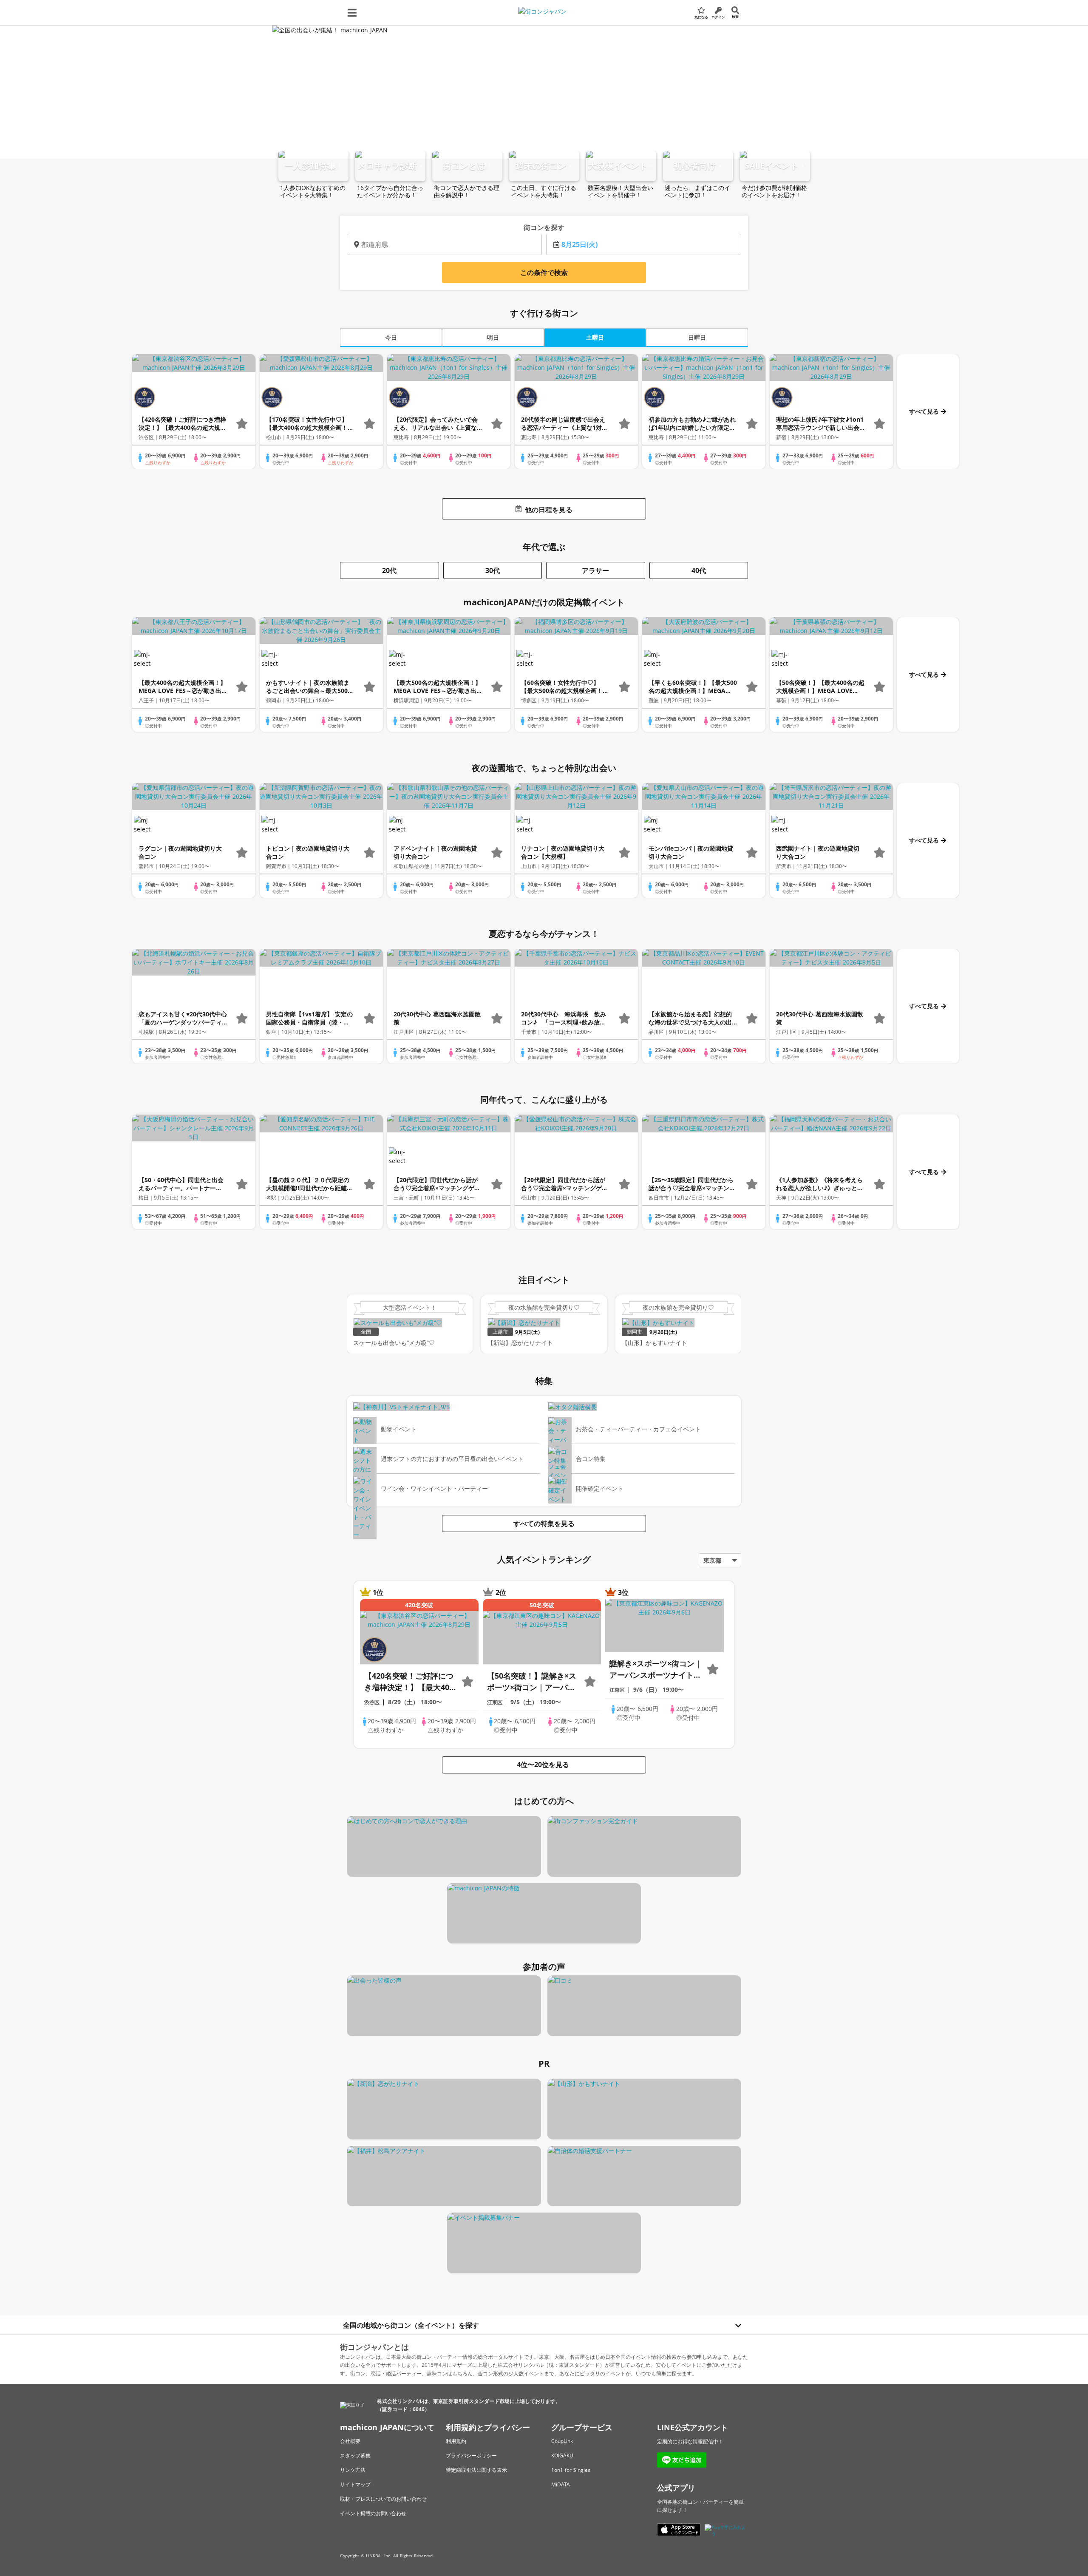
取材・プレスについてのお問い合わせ (383, 2499)
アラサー (595, 570)
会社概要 (350, 2441)
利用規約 (456, 2441)
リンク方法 (353, 2470)
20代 (389, 570)
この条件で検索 (544, 272)
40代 (699, 570)
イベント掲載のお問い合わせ (373, 2513)
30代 (493, 570)
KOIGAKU (562, 2455)
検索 (735, 16)
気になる (701, 17)
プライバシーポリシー (471, 2455)
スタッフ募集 (355, 2455)
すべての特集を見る (544, 1523)
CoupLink (562, 2441)
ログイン (718, 17)
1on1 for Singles (571, 2470)
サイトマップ (355, 2484)
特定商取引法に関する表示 (476, 2470)
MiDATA (561, 2484)
